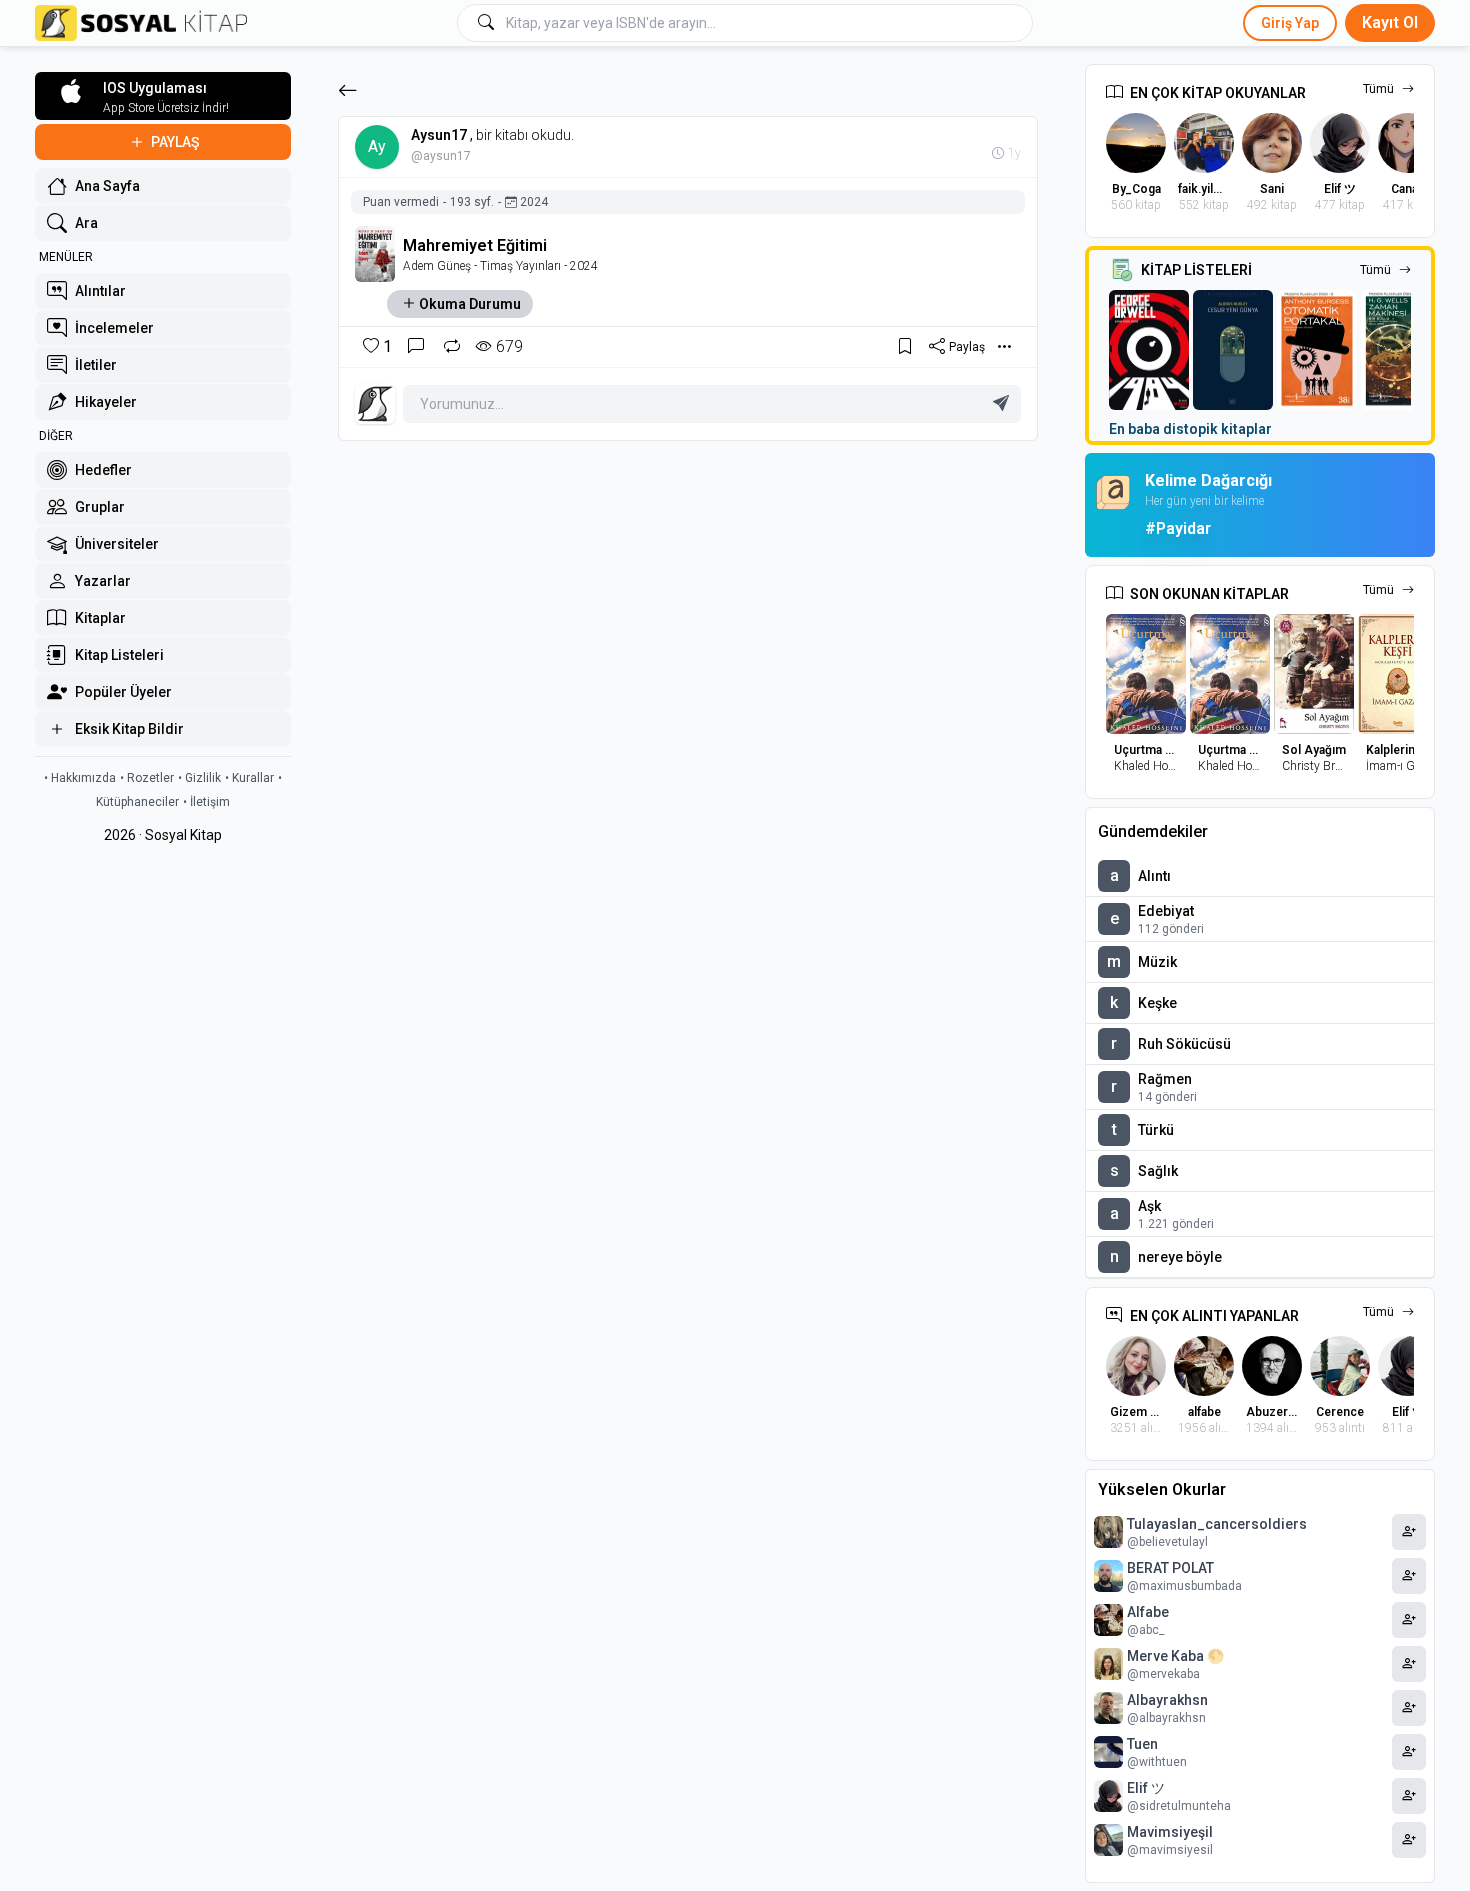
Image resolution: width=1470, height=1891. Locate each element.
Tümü (1378, 89)
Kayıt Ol (1390, 22)
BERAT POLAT (1170, 1568)
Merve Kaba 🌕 (1175, 1656)
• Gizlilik (199, 778)
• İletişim (206, 802)
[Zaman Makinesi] (1401, 350)
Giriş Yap (1290, 23)
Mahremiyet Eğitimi (475, 245)
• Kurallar (249, 778)
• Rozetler (147, 778)
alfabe (1148, 1612)
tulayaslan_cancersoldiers (1217, 1524)
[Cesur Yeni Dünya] (1233, 350)
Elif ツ (1146, 1788)
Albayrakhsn (1167, 1700)
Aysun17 (439, 135)
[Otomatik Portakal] (1317, 350)
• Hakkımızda (80, 778)
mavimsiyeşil (1170, 1832)
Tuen (1142, 1744)
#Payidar (1178, 528)
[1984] (1149, 350)
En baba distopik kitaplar (1190, 429)
